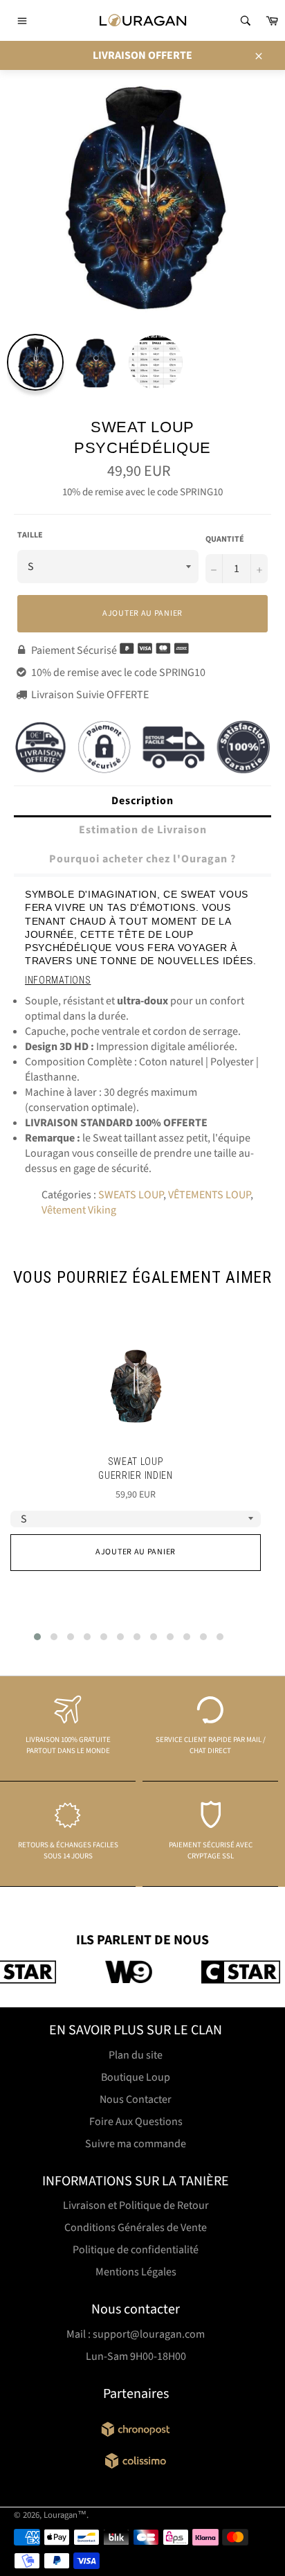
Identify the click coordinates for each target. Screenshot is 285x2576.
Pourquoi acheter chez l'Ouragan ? (142, 859)
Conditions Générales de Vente (136, 2228)
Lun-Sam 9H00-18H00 (136, 2356)
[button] (37, 1637)
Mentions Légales (136, 2272)
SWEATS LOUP (131, 1195)
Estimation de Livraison (143, 830)
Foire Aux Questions (136, 2122)
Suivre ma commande (136, 2144)
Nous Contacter (136, 2099)
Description (142, 801)
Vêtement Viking (79, 1210)
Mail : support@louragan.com (136, 2334)
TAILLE (30, 535)
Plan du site (136, 2055)
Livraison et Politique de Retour (136, 2205)
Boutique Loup (136, 2077)
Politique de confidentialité (136, 2250)
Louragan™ (65, 2515)
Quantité (225, 540)
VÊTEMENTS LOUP (209, 1195)
